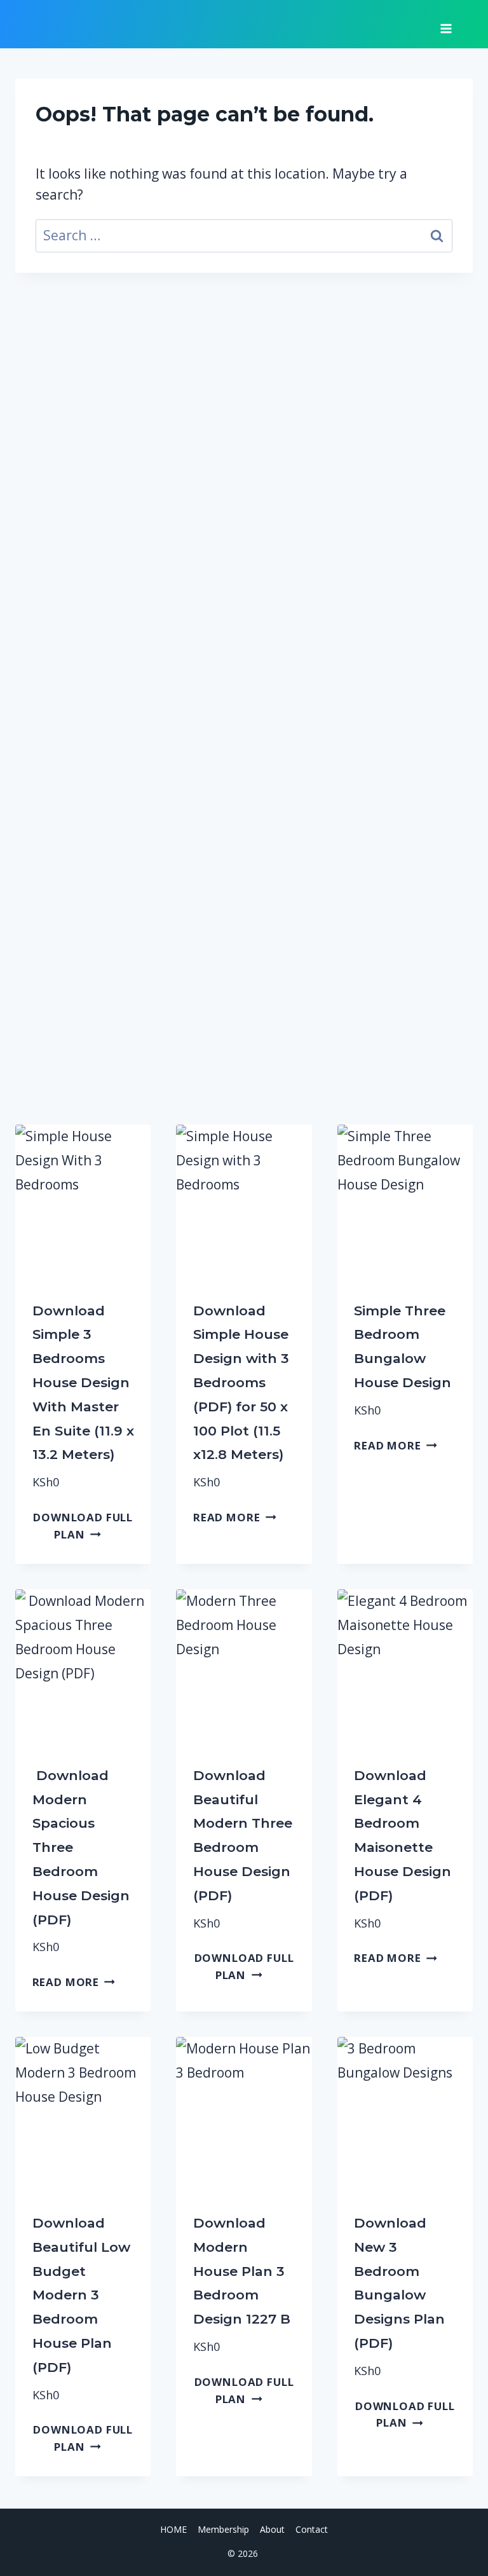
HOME (173, 2529)
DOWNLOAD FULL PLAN (83, 1526)
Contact (312, 2529)
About (272, 2529)
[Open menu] (446, 24)
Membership (223, 2529)
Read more (227, 1517)
